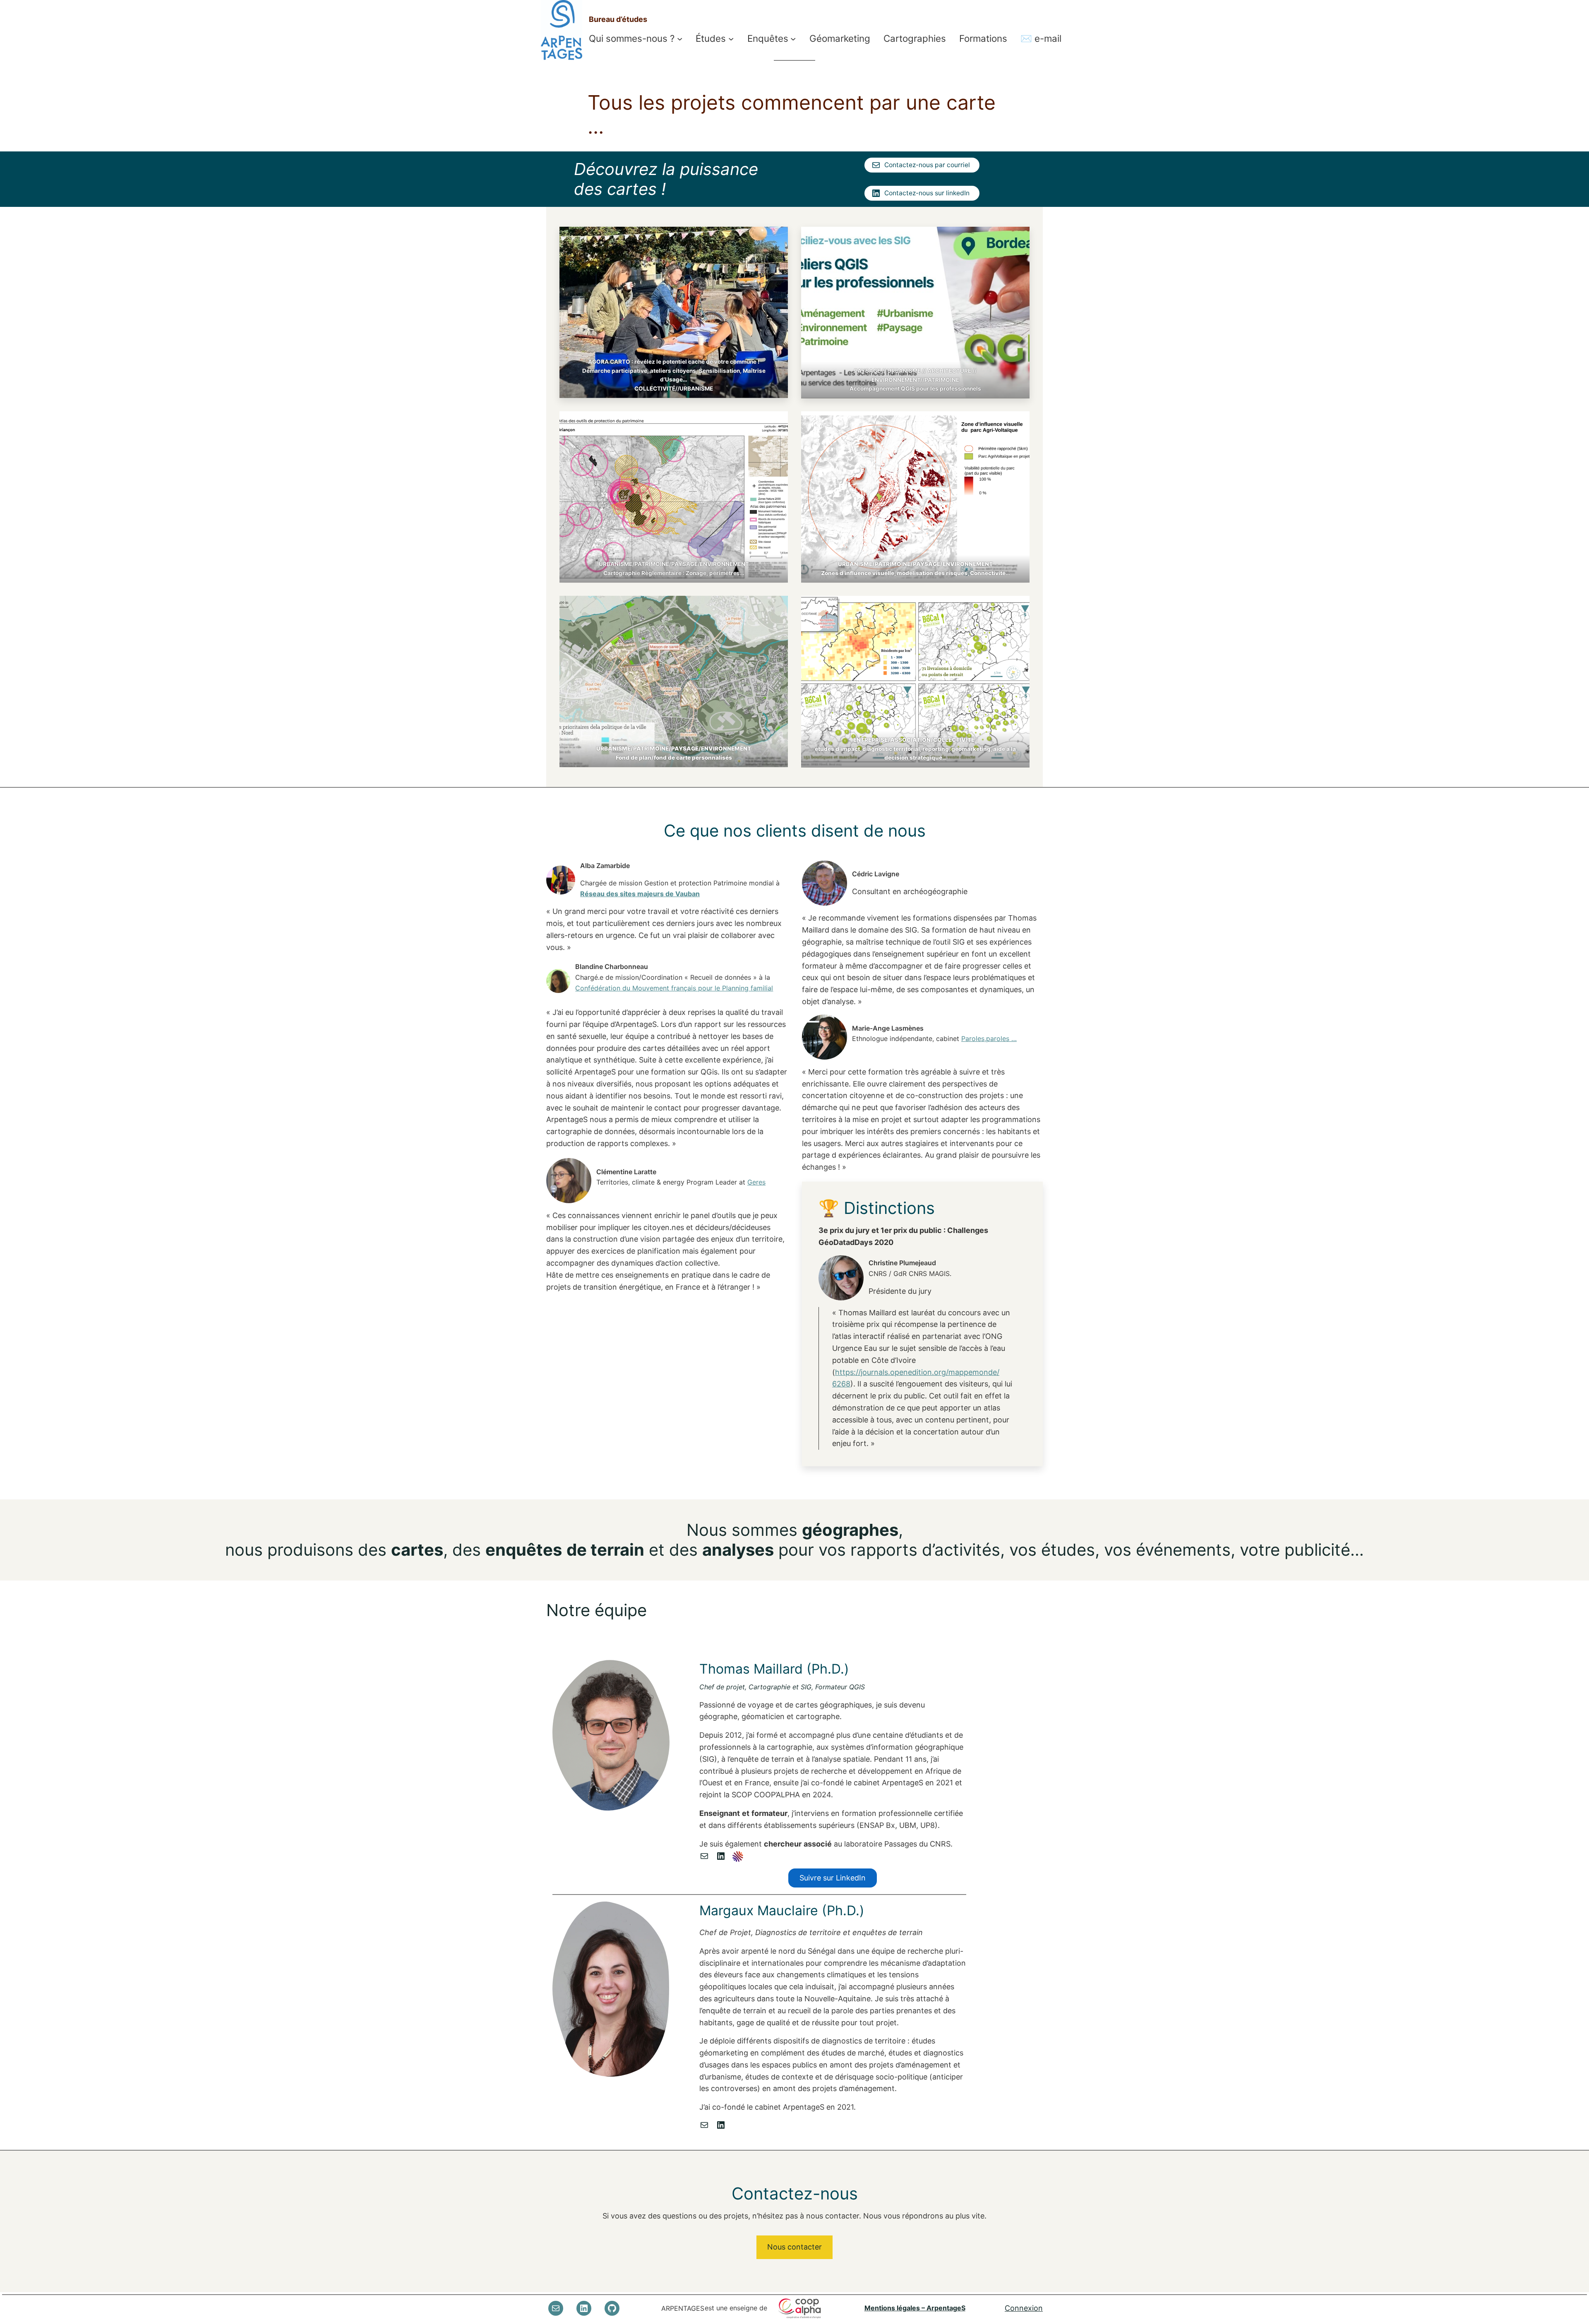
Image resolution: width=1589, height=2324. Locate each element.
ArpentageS (683, 2308)
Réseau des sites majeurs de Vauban (640, 894)
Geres (756, 1182)
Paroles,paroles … (989, 1038)
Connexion (1024, 2308)
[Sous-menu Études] (731, 39)
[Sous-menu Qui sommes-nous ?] (680, 39)
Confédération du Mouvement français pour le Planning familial (674, 988)
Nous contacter (794, 2247)
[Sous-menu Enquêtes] (793, 39)
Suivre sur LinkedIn (833, 1878)
